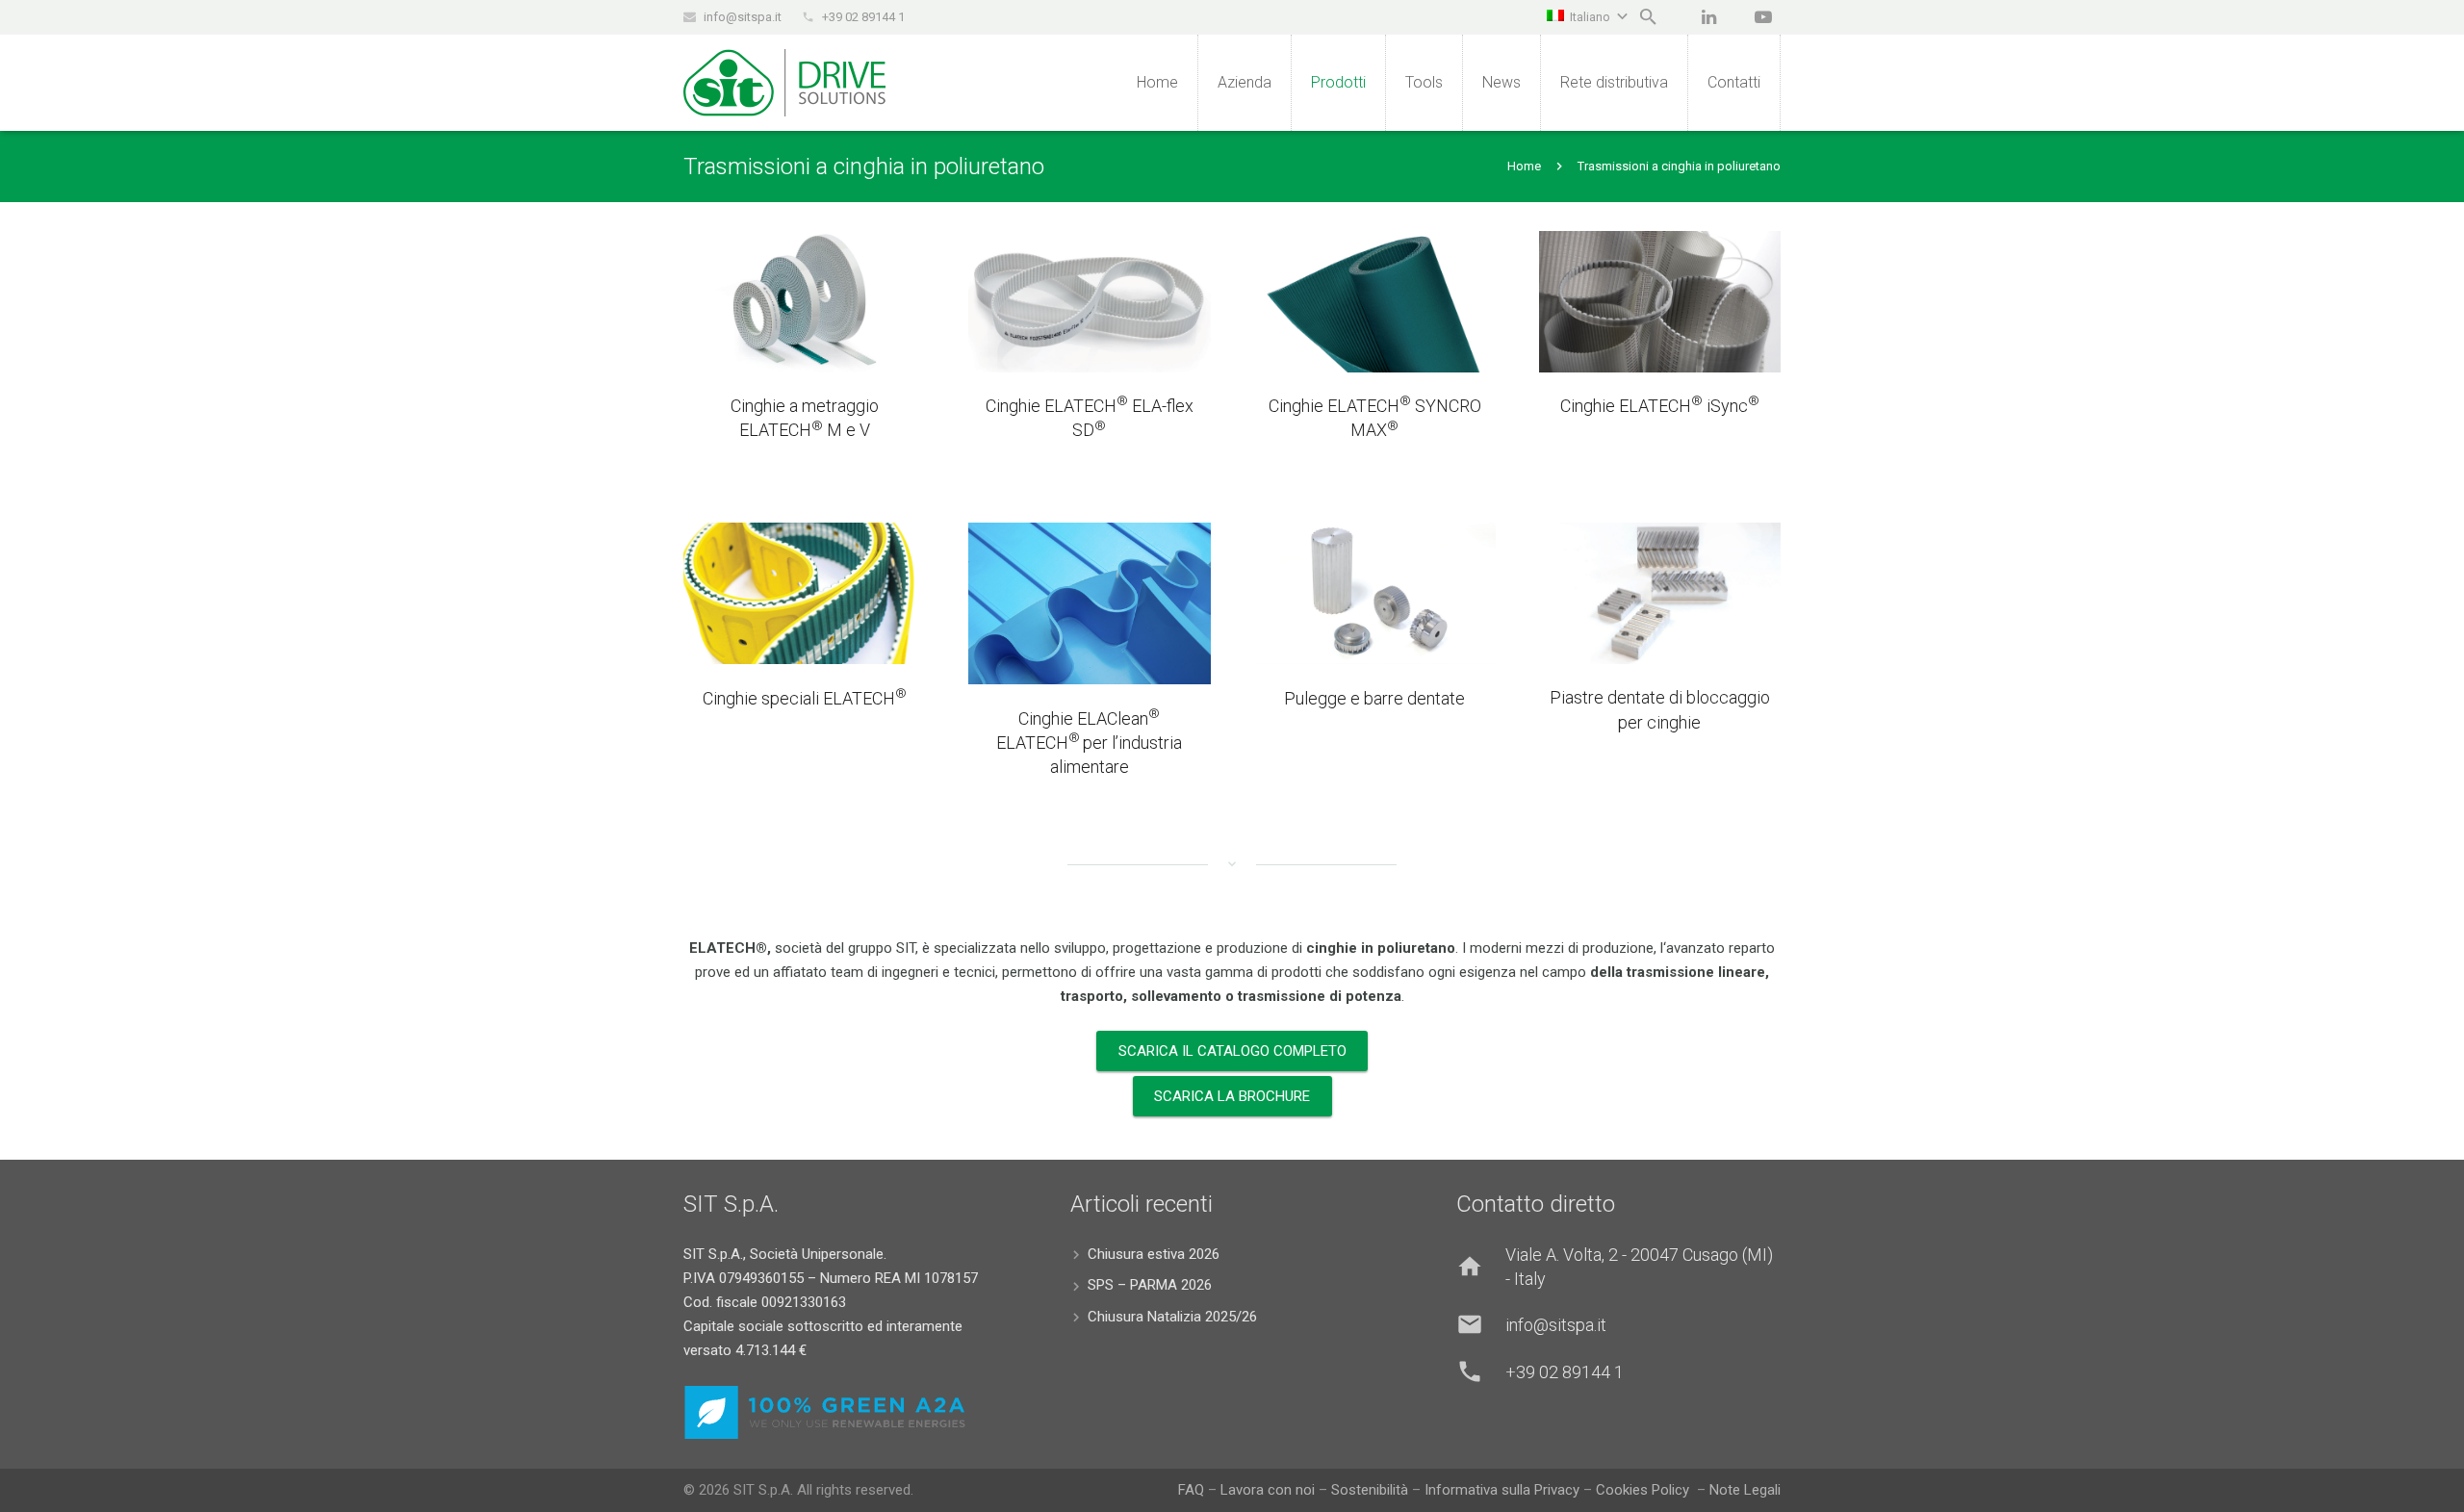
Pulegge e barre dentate (1374, 698)
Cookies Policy (1644, 1490)
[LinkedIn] (1708, 17)
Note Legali (1745, 1490)
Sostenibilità (1370, 1490)
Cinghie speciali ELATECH (805, 698)
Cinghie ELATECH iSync (1660, 406)
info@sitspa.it (743, 17)
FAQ (1191, 1490)
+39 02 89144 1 (863, 17)
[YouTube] (1763, 17)
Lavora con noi (1268, 1490)
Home (1524, 166)
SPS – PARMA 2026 (1150, 1285)
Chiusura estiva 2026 (1154, 1254)
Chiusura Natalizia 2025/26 (1172, 1317)
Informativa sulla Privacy (1504, 1490)
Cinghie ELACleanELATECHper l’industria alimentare (1089, 743)
